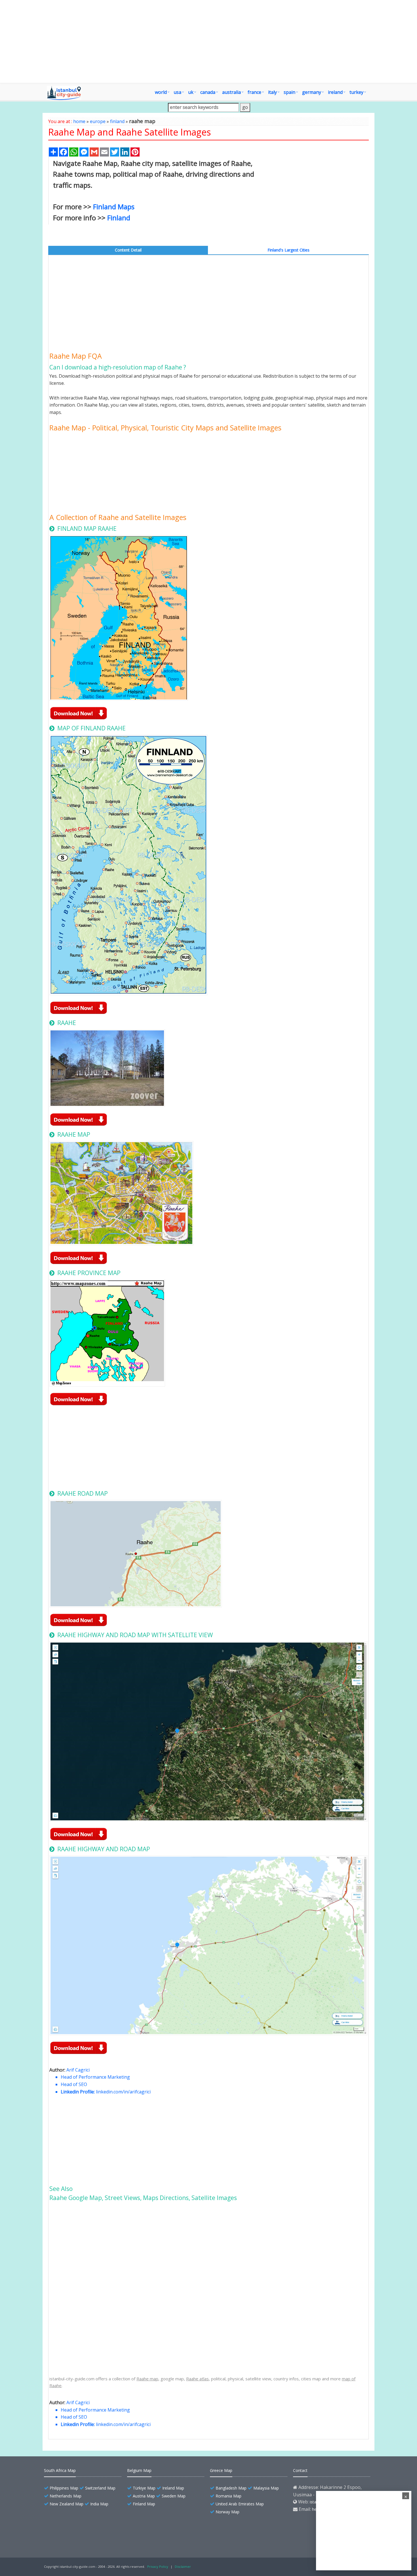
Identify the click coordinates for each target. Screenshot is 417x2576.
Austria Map (144, 2496)
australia (231, 92)
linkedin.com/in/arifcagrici (123, 2092)
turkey (356, 92)
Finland (119, 218)
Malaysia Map (266, 2488)
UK (191, 92)
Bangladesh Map (231, 2488)
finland (117, 121)
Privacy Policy (158, 2567)
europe (98, 121)
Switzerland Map (100, 2488)
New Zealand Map (67, 2504)
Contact (300, 2470)
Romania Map (228, 2496)
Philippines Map (64, 2488)
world (161, 92)
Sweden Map (174, 2496)
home (79, 121)
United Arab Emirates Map (240, 2504)
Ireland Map (173, 2488)
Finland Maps (114, 207)
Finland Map (144, 2504)
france (254, 92)
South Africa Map (60, 2470)
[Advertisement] (208, 41)
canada (208, 92)
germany (312, 92)
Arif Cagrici (78, 2070)
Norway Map (228, 2512)
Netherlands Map (66, 2496)
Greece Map (221, 2470)
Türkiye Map (144, 2488)
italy (272, 92)
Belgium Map (139, 2470)
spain (289, 92)
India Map (99, 2504)
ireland (335, 92)
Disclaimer (183, 2567)
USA (177, 92)
